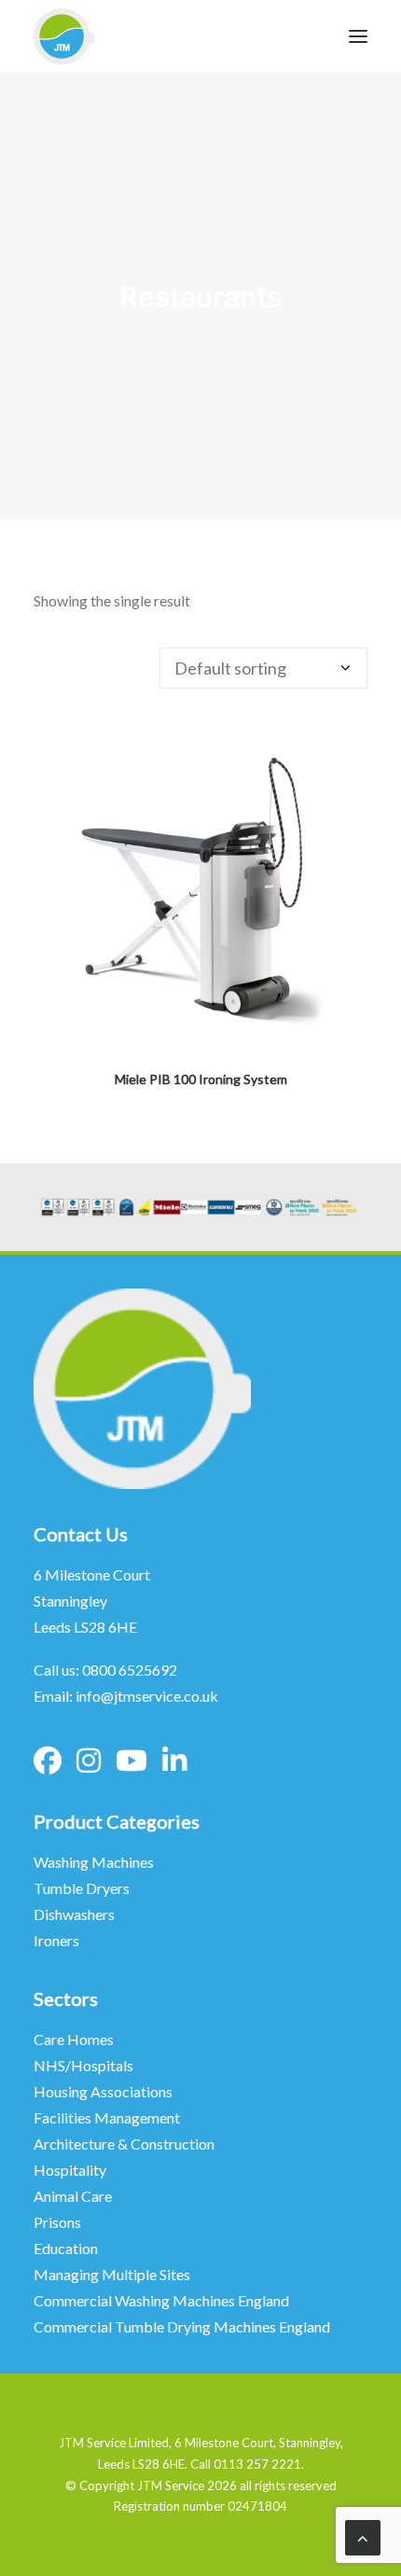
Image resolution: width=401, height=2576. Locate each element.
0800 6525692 (130, 1670)
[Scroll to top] (363, 2536)
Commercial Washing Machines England (161, 2300)
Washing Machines (94, 1862)
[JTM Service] (64, 36)
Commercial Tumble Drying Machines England (182, 2326)
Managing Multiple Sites (112, 2274)
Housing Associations (103, 2091)
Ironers (56, 1940)
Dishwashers (74, 1914)
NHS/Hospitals (85, 2065)
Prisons (57, 2222)
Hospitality (70, 2170)
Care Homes (75, 2039)
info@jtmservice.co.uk (147, 1696)
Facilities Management (108, 2117)
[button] (200, 889)
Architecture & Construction (124, 2144)
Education (66, 2248)
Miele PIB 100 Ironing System (201, 1079)
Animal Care (73, 2196)
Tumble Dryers (82, 1888)
